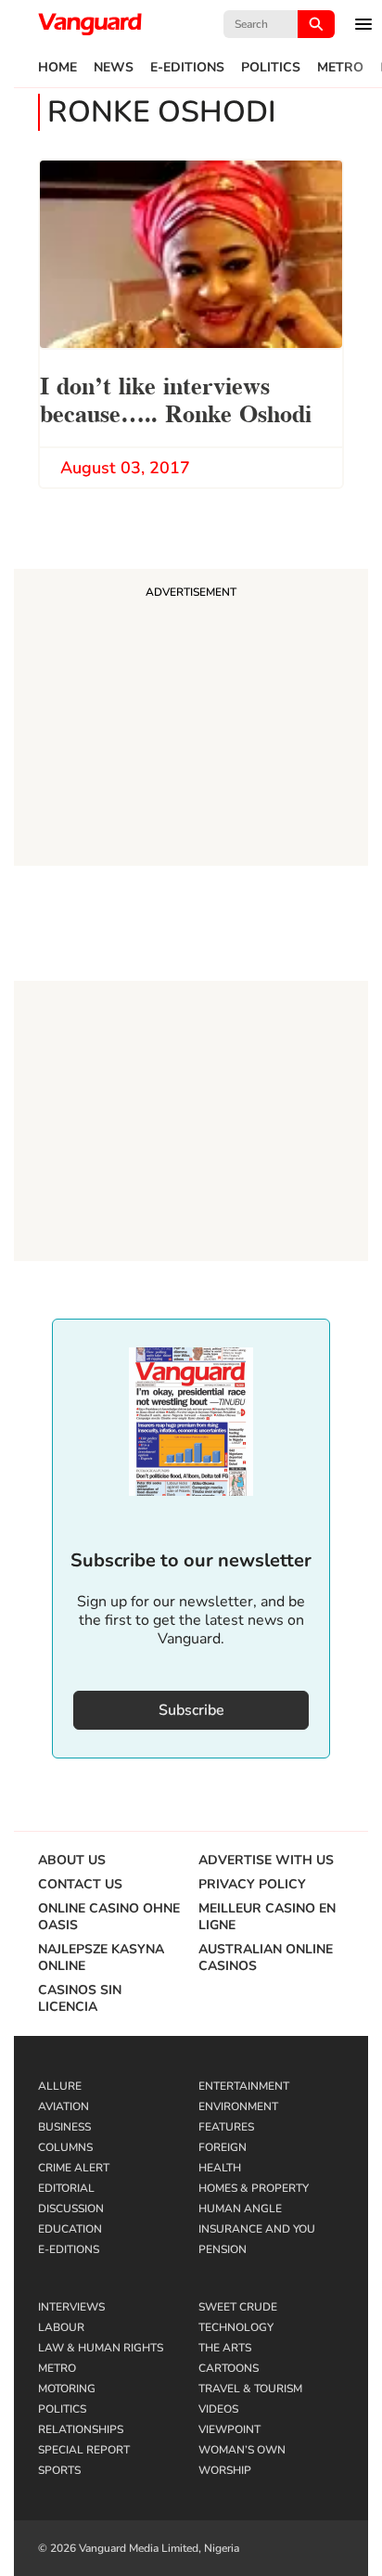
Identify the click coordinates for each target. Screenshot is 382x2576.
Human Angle (240, 2209)
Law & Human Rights (101, 2348)
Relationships (81, 2429)
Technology (236, 2327)
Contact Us (80, 1885)
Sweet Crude (238, 2307)
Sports (59, 2470)
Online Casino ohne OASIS (109, 1917)
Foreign (223, 2147)
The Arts (225, 2348)
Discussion (71, 2209)
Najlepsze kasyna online (101, 1958)
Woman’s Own (242, 2450)
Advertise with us (266, 1861)
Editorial (66, 2188)
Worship (225, 2470)
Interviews (71, 2307)
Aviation (64, 2106)
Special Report (84, 2450)
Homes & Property (254, 2188)
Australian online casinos (266, 1958)
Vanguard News (90, 24)
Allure (60, 2086)
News (114, 68)
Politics (271, 68)
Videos (218, 2409)
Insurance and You (257, 2229)
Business (64, 2127)
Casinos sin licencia (80, 1999)
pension (223, 2249)
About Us (72, 1861)
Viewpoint (229, 2429)
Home (57, 68)
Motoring (67, 2389)
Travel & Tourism (250, 2389)
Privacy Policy (252, 1885)
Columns (65, 2147)
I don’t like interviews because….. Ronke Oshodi (176, 398)
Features (226, 2127)
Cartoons (229, 2368)
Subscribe (191, 1710)
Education (70, 2229)
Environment (238, 2106)
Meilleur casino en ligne (267, 1917)
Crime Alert (74, 2168)
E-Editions (187, 68)
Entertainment (244, 2086)
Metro (340, 68)
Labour (61, 2327)
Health (220, 2168)
